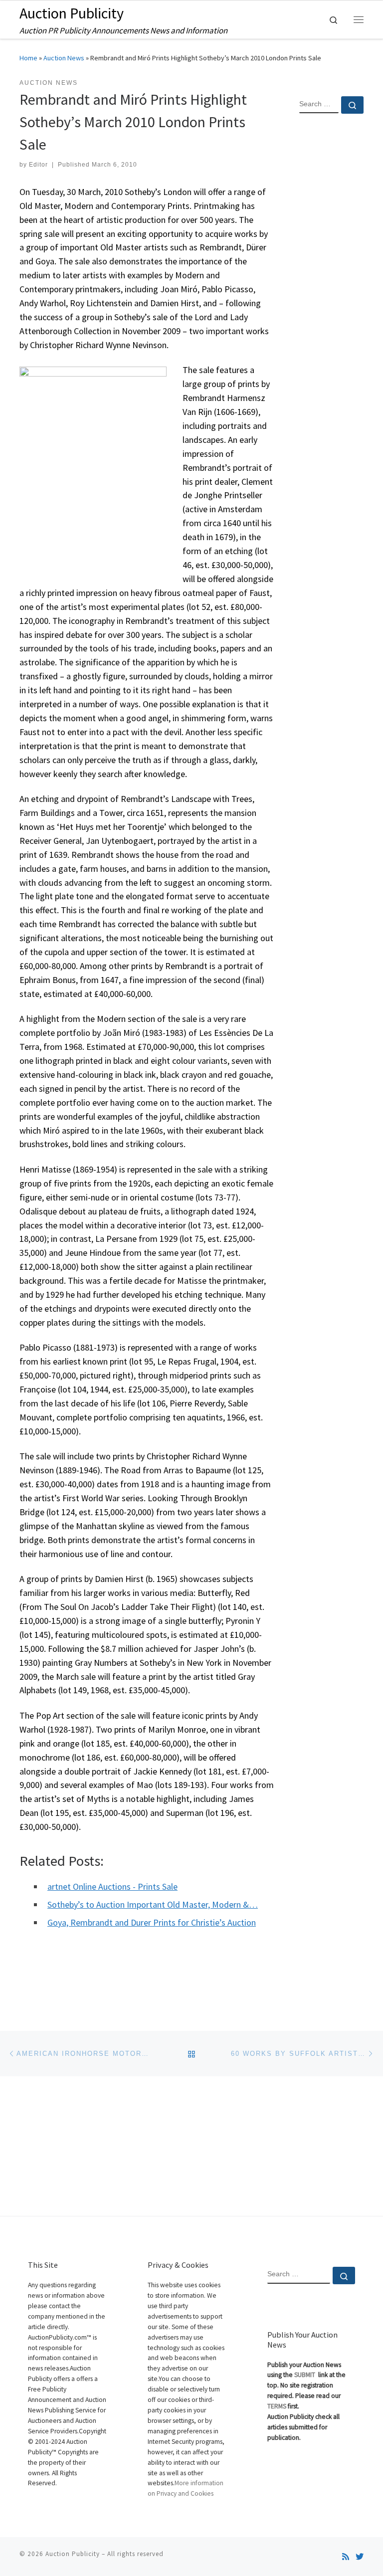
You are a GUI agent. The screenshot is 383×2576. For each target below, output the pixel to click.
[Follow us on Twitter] (360, 2557)
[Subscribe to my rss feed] (346, 2557)
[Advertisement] (331, 283)
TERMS (277, 2406)
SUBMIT (305, 2375)
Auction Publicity (73, 2554)
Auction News (64, 58)
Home (28, 58)
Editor (38, 165)
